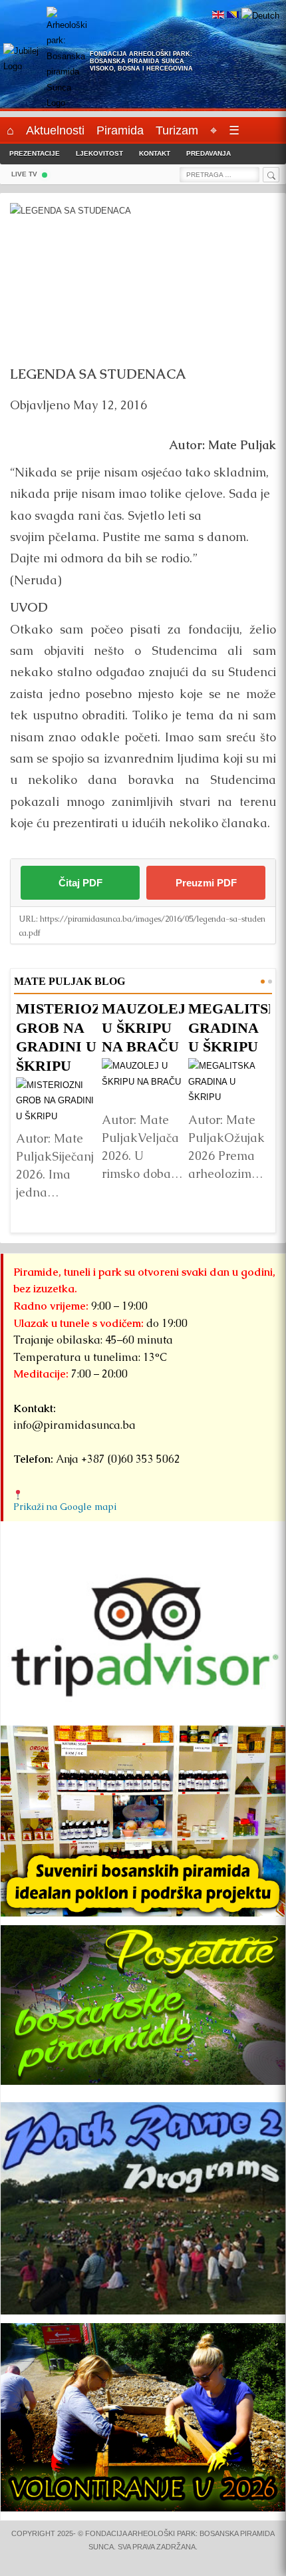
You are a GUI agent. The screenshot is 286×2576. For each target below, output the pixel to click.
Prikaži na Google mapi (65, 1507)
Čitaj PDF (80, 883)
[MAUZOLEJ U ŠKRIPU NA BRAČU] (143, 1081)
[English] (218, 16)
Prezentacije (35, 153)
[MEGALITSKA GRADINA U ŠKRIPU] (229, 1081)
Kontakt (155, 153)
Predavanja (209, 153)
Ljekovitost (99, 153)
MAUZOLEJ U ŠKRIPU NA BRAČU (144, 1027)
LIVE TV (24, 174)
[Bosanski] (233, 16)
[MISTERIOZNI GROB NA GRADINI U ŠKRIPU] (57, 1100)
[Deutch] (260, 16)
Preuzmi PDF (206, 883)
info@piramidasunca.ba (74, 1425)
